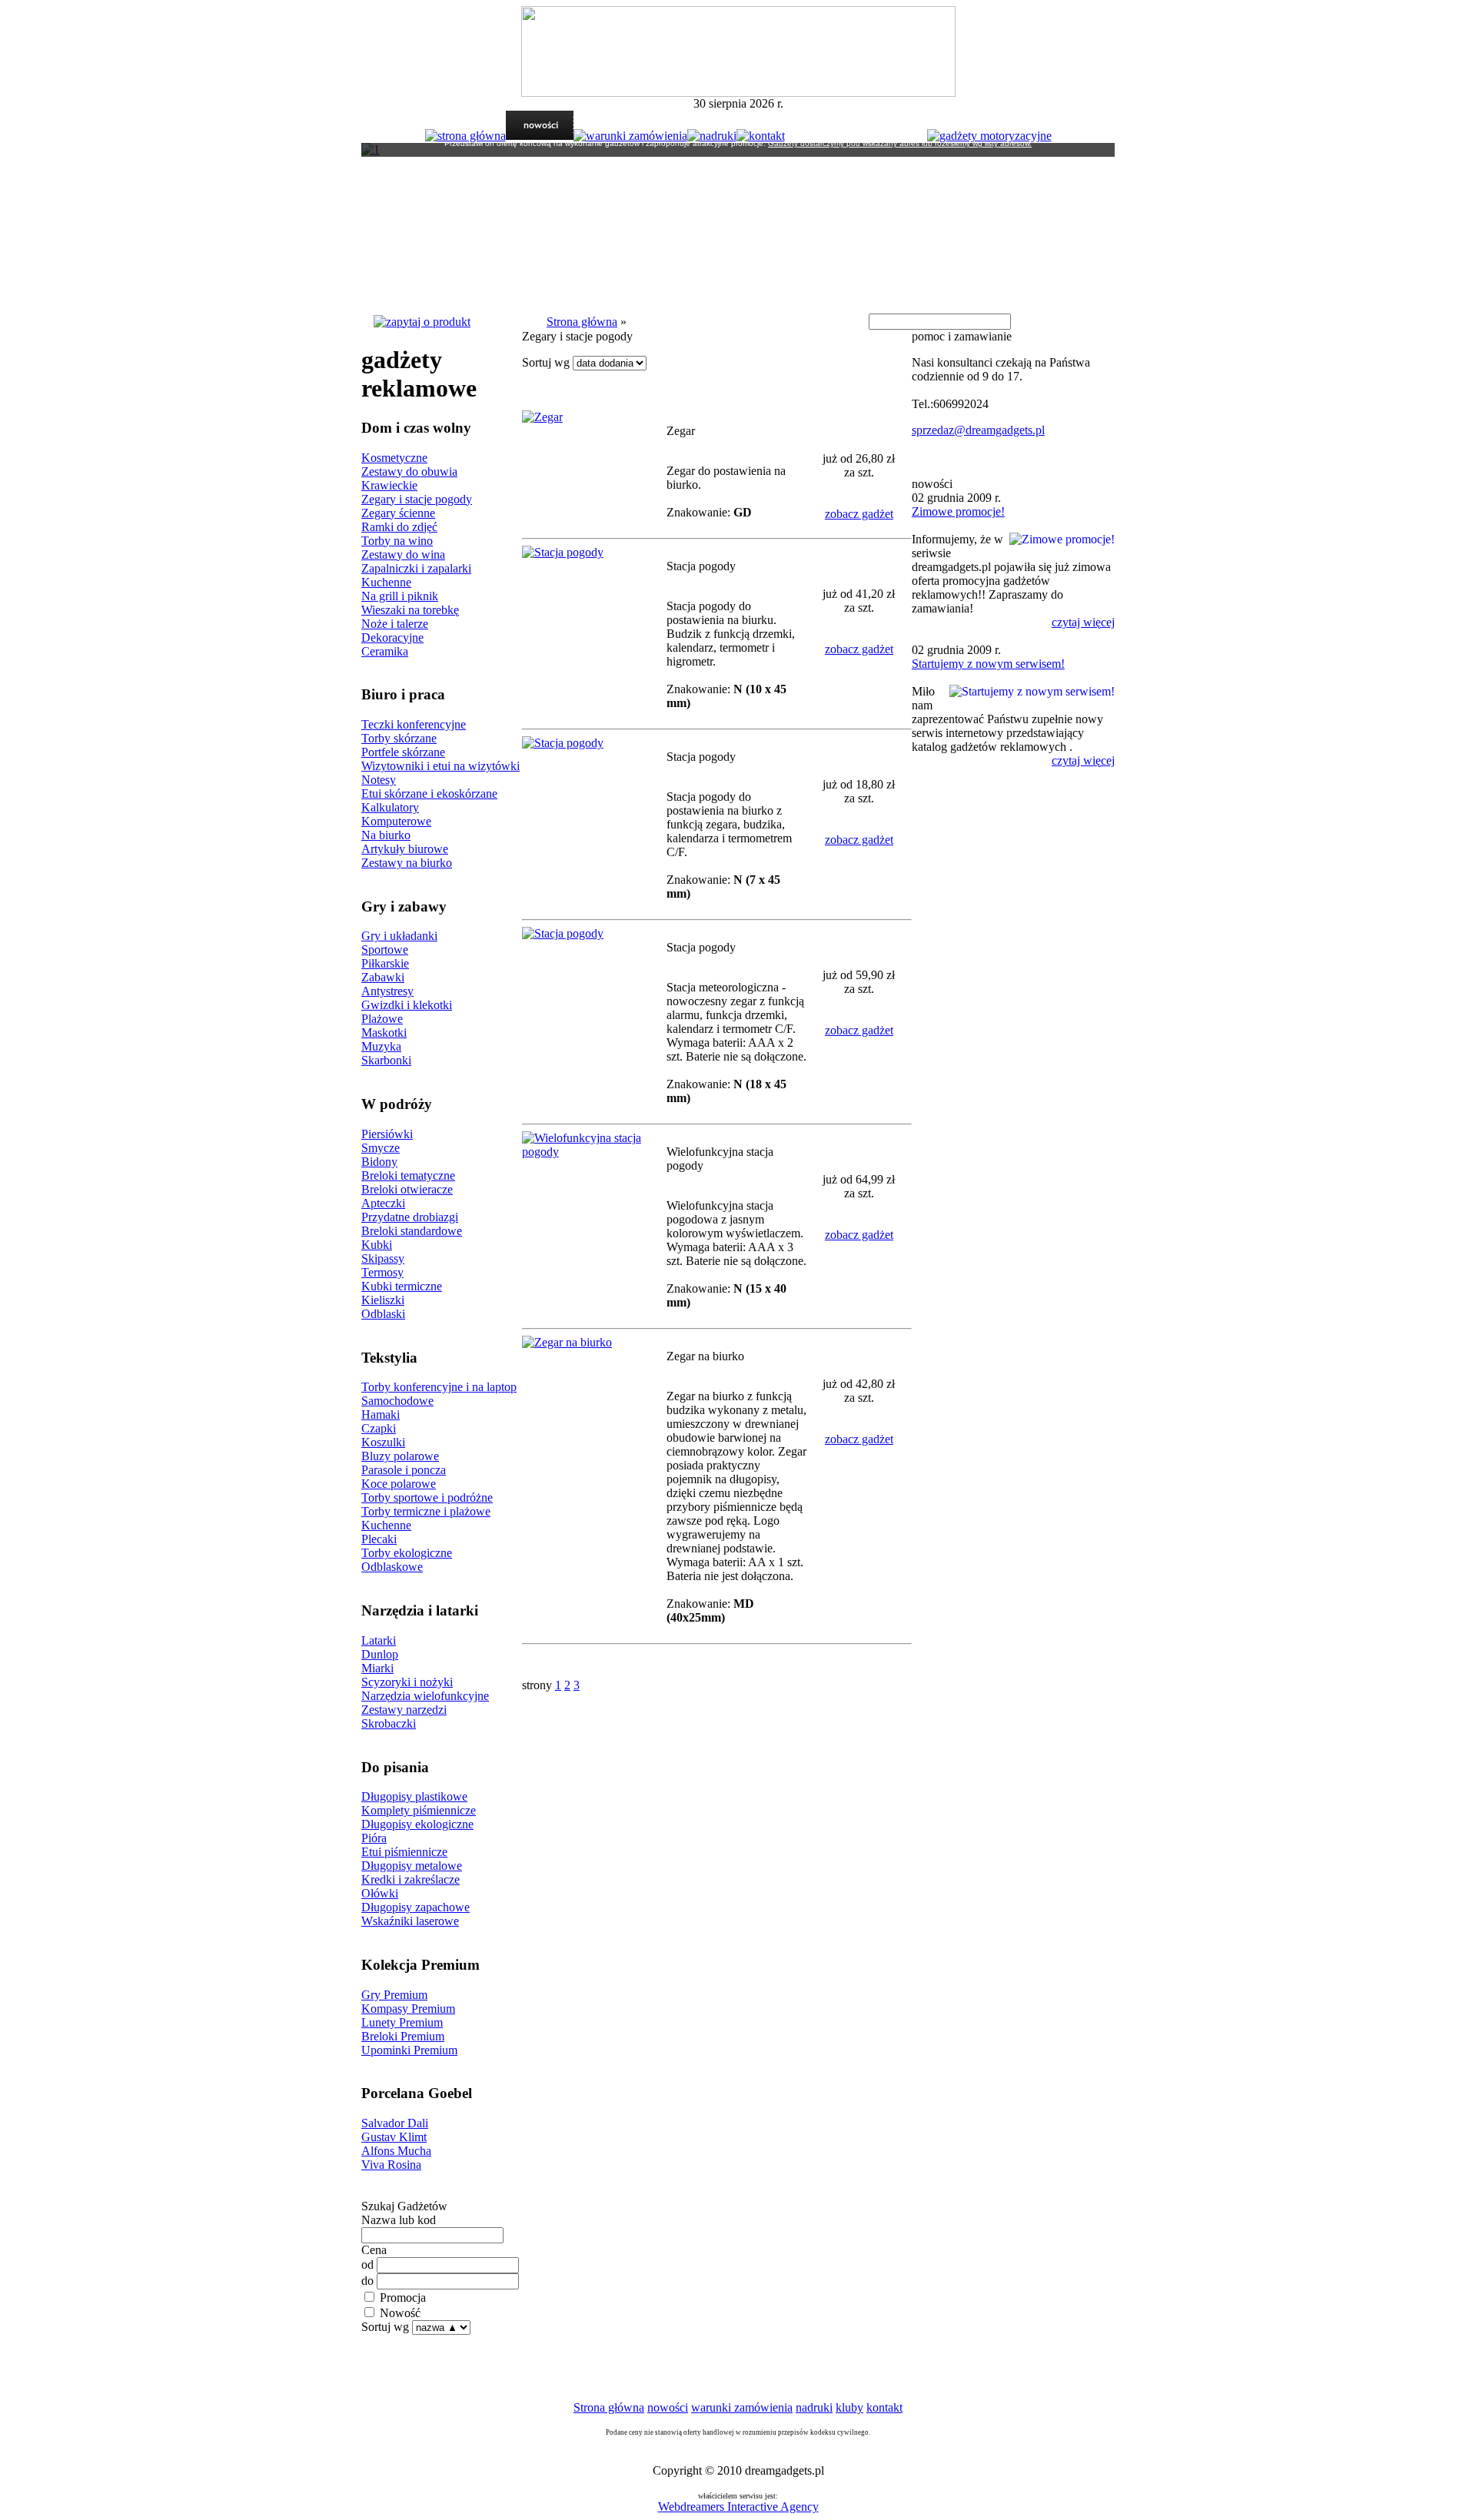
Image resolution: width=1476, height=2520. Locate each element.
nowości (668, 2407)
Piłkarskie (385, 963)
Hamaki (381, 1414)
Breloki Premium (403, 2036)
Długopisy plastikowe (414, 1796)
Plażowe (382, 1019)
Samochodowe (397, 1401)
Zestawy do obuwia (409, 471)
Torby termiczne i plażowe (426, 1511)
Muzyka (381, 1046)
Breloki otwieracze (407, 1189)
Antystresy (387, 991)
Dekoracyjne (392, 637)
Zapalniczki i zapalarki (416, 568)
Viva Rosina (391, 2165)
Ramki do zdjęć (399, 527)
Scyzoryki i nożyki (407, 1682)
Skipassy (383, 1258)
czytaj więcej (1083, 622)
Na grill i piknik (400, 596)
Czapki (379, 1428)
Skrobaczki (389, 1723)
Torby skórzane (399, 738)
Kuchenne (386, 582)
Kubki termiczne (402, 1286)
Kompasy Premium (408, 2009)
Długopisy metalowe (412, 1866)
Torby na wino (397, 541)
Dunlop (380, 1654)
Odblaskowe (392, 1567)
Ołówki (380, 1893)
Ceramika (385, 651)
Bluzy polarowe (400, 1456)
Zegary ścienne (398, 513)
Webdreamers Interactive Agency (738, 2507)
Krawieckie (389, 485)
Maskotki (384, 1033)
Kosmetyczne (394, 458)
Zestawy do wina (403, 554)
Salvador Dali (395, 2123)
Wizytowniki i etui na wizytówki (440, 766)
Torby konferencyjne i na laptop (439, 1387)
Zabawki (383, 977)
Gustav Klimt (394, 2137)
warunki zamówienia (742, 2407)
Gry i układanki (399, 936)
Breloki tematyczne (408, 1175)
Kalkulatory (390, 807)
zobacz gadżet (859, 514)
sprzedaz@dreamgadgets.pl (978, 430)
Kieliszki (383, 1300)
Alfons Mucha (396, 2151)
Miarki (377, 1668)
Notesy (379, 780)
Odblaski (383, 1314)
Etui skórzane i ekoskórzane (429, 794)
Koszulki (383, 1442)
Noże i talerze (395, 624)
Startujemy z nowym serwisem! (988, 664)
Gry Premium (394, 1995)
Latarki (379, 1640)
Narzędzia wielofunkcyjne (425, 1696)
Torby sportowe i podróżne (427, 1497)
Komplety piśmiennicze (419, 1810)
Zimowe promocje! (958, 511)
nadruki (814, 2407)
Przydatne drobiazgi (410, 1217)
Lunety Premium (402, 2022)
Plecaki (379, 1539)
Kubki (377, 1245)
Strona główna (582, 322)
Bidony (379, 1162)
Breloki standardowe (412, 1231)
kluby (849, 2407)
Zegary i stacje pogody (417, 499)
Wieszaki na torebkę (410, 610)
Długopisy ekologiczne (417, 1824)
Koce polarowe (399, 1484)
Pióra (374, 1838)
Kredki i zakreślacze (411, 1879)
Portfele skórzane (403, 752)
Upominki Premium (409, 2050)
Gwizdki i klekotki (407, 1005)
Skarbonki (386, 1060)
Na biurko (386, 835)
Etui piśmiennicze (404, 1852)
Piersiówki (387, 1134)
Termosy (382, 1272)
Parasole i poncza (404, 1470)
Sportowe (385, 950)
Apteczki (383, 1203)
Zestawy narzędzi (404, 1710)
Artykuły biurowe (405, 849)
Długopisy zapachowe (416, 1907)
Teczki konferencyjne (414, 724)
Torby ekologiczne (407, 1553)
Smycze (381, 1148)
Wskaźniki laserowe (410, 1921)
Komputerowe (396, 821)
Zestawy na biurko (407, 863)
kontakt (884, 2407)
